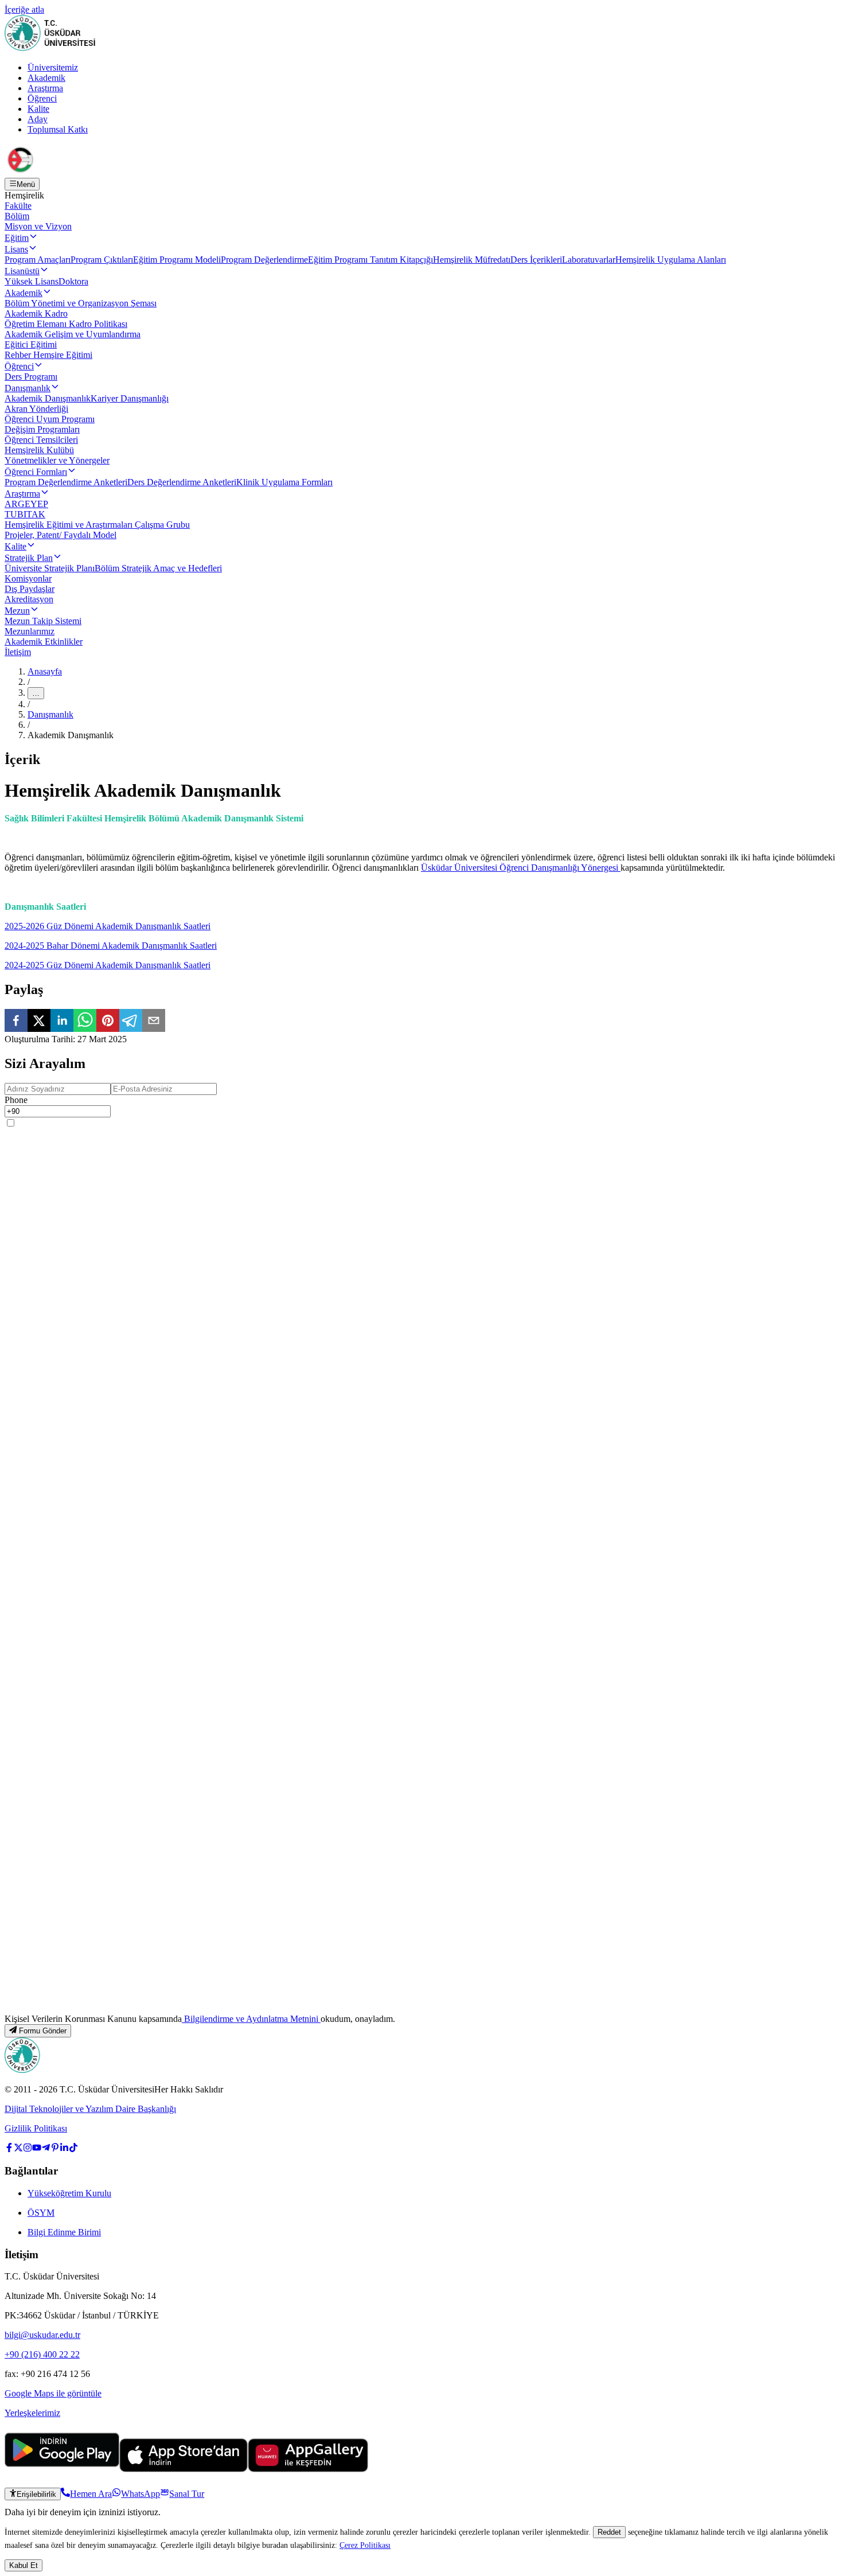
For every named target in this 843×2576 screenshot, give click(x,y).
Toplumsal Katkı (58, 129)
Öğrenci (42, 98)
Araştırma (45, 88)
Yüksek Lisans (32, 281)
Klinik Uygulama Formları (284, 482)
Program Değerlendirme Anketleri (66, 482)
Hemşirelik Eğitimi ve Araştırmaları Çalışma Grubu (97, 525)
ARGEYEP (26, 504)
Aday (38, 119)
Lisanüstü (22, 271)
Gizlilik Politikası (36, 2128)
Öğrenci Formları (36, 472)
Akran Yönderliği (36, 409)
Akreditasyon (29, 599)
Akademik (46, 78)
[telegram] (131, 1022)
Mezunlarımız (30, 631)
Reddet (609, 2532)
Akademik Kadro (36, 313)
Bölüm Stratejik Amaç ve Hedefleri (158, 568)
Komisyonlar (28, 578)
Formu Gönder (43, 2031)
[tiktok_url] (73, 2149)
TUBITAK (25, 514)
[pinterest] (108, 1022)
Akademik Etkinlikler (44, 642)
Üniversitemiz (53, 67)
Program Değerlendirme (264, 260)
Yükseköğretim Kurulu (69, 2193)
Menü (26, 184)
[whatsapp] (85, 1022)
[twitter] (39, 1022)
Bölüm (17, 216)
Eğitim (17, 238)
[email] (154, 1022)
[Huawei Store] (308, 2469)
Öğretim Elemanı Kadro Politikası (66, 324)
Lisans (16, 249)
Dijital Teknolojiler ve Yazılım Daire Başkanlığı (90, 2109)
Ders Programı (31, 377)
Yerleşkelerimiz (32, 2413)
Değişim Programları (42, 429)
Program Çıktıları (102, 260)
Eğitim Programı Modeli (177, 260)
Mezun (17, 611)
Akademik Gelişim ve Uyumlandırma (73, 334)
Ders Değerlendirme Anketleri (182, 482)
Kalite (38, 109)
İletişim (18, 652)
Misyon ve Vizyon (38, 226)
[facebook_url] (9, 2149)
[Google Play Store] (62, 2469)
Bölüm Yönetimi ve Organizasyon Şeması (81, 303)
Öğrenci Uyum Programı (50, 419)
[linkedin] (62, 1022)
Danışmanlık (28, 388)
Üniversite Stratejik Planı (50, 568)
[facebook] (16, 1022)
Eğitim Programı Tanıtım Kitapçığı (370, 260)
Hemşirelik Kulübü (39, 450)
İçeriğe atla (24, 9)
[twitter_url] (18, 2149)
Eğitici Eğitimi (31, 344)
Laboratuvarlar (589, 260)
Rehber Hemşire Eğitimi (48, 355)
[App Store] (184, 2469)
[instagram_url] (28, 2149)
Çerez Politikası (365, 2545)
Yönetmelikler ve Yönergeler (57, 460)
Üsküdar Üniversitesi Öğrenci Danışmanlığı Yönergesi (521, 868)
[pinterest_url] (55, 2149)
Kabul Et (24, 2565)
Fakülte (18, 206)
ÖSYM (41, 2213)
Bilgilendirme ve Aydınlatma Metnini (251, 2019)
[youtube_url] (37, 2149)
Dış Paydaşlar (30, 589)
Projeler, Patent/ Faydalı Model (61, 535)
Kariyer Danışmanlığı (130, 398)
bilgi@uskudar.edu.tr (42, 2335)
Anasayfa (45, 671)
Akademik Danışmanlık (48, 398)
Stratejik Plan (29, 558)
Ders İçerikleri (536, 260)
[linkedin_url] (64, 2149)
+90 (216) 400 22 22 (42, 2354)
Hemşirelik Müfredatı (472, 260)
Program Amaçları (38, 260)
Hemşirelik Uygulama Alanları (671, 260)
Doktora (73, 281)
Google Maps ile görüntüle (53, 2393)
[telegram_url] (46, 2149)
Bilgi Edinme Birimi (64, 2232)
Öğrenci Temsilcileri (41, 440)
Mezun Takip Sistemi (43, 621)
